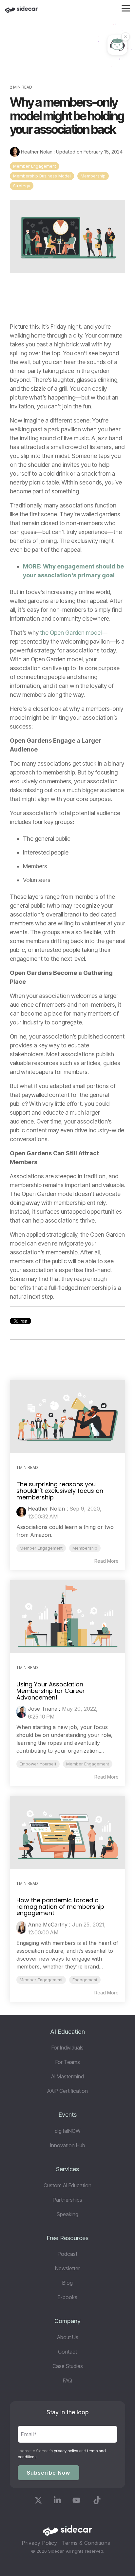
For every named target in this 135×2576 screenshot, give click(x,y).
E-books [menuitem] (67, 2297)
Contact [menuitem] (67, 2352)
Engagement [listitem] (85, 1980)
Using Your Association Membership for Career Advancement (51, 1691)
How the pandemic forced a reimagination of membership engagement (60, 1907)
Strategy (22, 186)
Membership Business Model (42, 176)
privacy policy (66, 2451)
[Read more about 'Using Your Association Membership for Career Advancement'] (67, 1617)
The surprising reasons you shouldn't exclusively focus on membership (60, 1491)
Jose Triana (43, 1709)
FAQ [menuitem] (67, 2380)
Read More (106, 1561)
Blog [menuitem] (67, 2283)
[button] (126, 8)
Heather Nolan (37, 152)
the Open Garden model (71, 633)
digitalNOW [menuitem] (68, 2131)
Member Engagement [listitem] (41, 1548)
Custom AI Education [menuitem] (67, 2185)
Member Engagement (35, 166)
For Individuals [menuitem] (67, 2048)
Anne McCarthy (48, 1925)
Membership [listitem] (85, 1548)
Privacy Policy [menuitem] (39, 2543)
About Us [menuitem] (68, 2337)
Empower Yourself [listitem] (38, 1764)
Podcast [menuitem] (67, 2254)
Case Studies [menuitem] (68, 2366)
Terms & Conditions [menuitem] (86, 2543)
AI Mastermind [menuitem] (67, 2076)
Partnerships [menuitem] (67, 2200)
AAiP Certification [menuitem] (67, 2091)
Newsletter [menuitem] (67, 2268)
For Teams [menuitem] (68, 2062)
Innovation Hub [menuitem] (68, 2145)
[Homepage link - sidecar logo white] (67, 2533)
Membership (93, 176)
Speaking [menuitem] (67, 2214)
